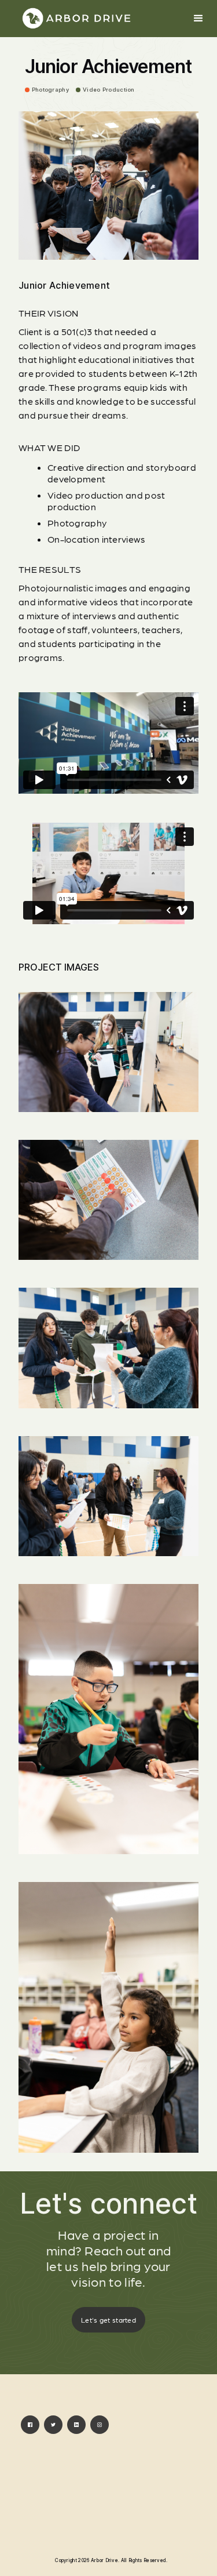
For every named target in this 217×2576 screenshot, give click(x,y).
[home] (76, 19)
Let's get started (108, 2320)
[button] (198, 19)
